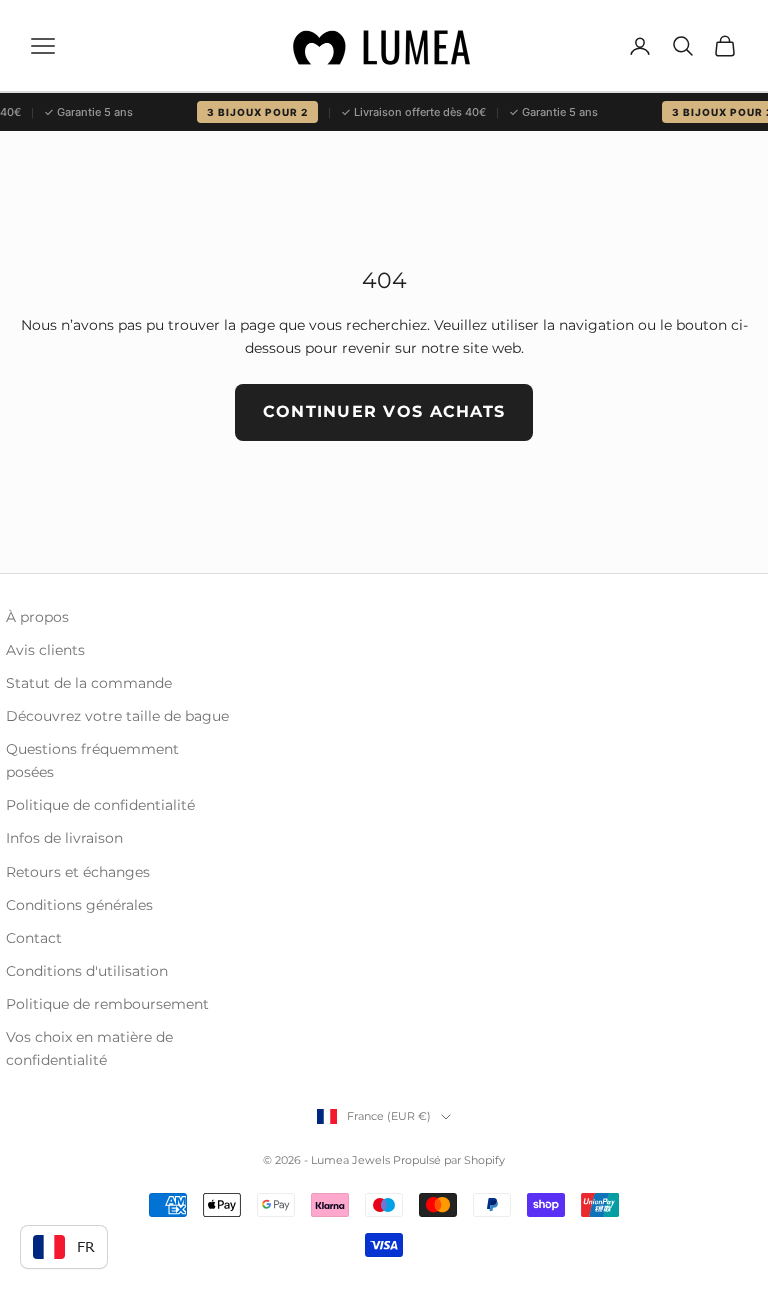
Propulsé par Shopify (449, 1160)
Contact (34, 938)
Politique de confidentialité (100, 805)
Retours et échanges (78, 872)
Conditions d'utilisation (87, 971)
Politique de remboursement (107, 1004)
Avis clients (45, 650)
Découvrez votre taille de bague (117, 716)
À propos (37, 617)
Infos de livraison (64, 838)
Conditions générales (79, 905)
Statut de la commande (89, 683)
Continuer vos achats (384, 411)
